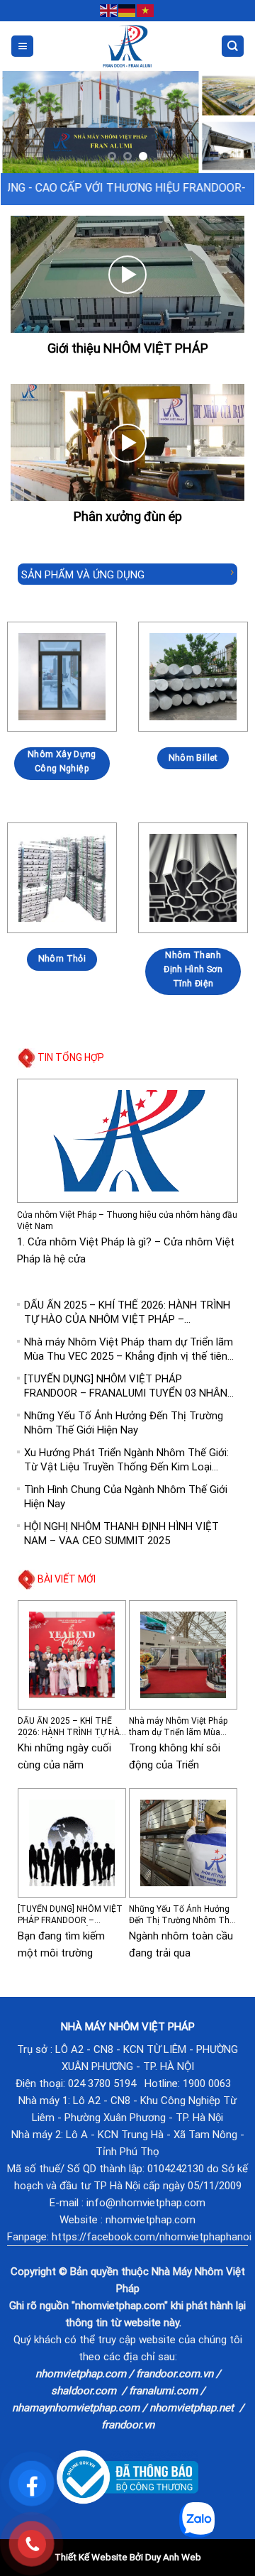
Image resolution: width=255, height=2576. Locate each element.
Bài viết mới (67, 1579)
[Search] (233, 46)
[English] (109, 10)
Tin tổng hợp (71, 1057)
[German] (127, 10)
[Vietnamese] (146, 10)
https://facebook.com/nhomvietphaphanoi (152, 2237)
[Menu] (22, 46)
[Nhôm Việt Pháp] (128, 46)
